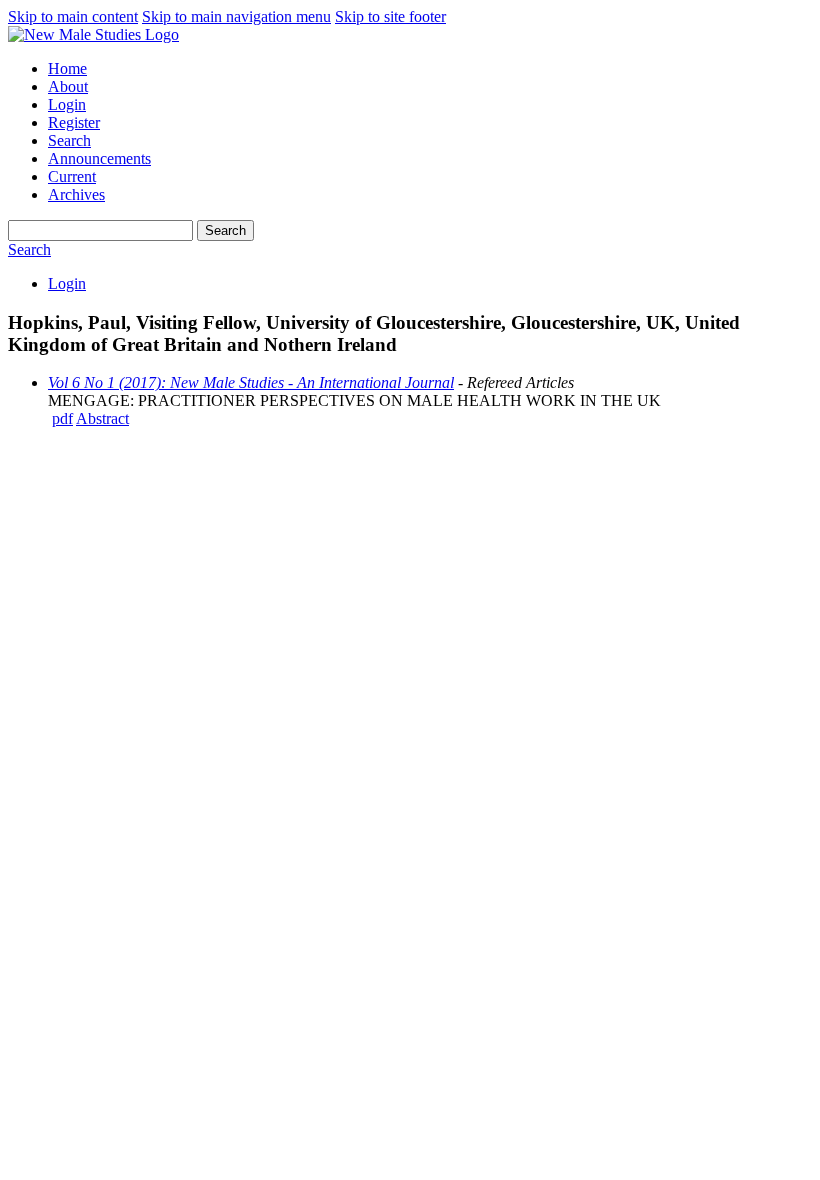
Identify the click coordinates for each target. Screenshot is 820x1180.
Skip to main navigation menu (236, 16)
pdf (62, 418)
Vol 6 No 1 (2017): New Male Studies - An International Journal (251, 382)
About (68, 86)
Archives (76, 194)
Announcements (99, 158)
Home (67, 68)
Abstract (102, 418)
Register (74, 122)
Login (67, 104)
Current (72, 176)
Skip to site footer (390, 16)
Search (69, 140)
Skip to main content (73, 16)
